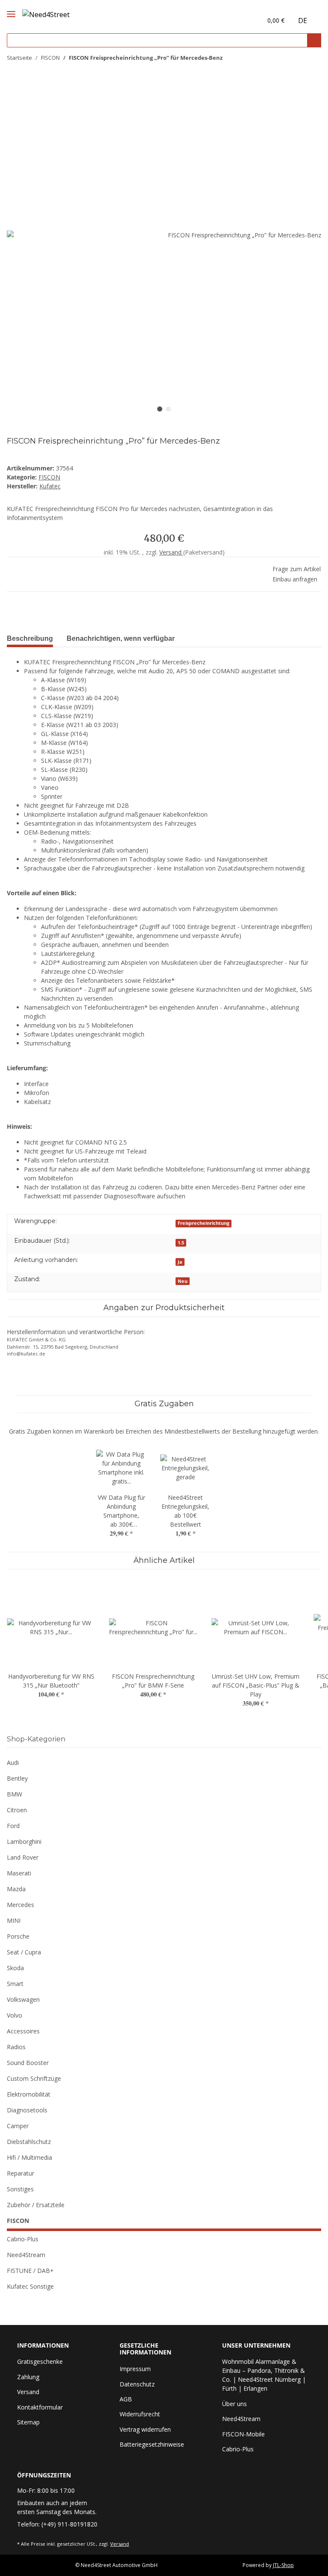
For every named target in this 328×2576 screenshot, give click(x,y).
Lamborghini (24, 1841)
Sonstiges (20, 2189)
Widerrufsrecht (140, 2414)
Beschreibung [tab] (30, 638)
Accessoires (23, 2031)
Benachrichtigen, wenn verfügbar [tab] (121, 638)
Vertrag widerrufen (145, 2429)
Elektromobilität (29, 2094)
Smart (15, 1984)
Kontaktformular (40, 2407)
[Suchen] (314, 40)
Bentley (17, 1778)
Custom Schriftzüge (34, 2078)
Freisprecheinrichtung (204, 1223)
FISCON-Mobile (243, 2434)
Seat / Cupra (24, 1952)
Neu (183, 1281)
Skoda (15, 1968)
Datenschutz (137, 2384)
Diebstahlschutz (29, 2142)
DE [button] (303, 20)
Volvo (15, 2015)
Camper (18, 2126)
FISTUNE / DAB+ (30, 2271)
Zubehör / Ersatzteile (36, 2205)
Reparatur (20, 2173)
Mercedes (20, 1905)
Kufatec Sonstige (30, 2286)
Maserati (19, 1873)
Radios (16, 2047)
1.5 (181, 1243)
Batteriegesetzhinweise (152, 2444)
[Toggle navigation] (11, 7)
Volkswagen (23, 1999)
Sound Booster (28, 2063)
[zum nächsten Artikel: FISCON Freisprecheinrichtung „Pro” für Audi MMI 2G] (312, 58)
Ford (13, 1826)
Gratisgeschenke (40, 2361)
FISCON (49, 477)
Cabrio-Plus (23, 2239)
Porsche (18, 1936)
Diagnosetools (27, 2110)
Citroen (17, 1810)
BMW (15, 1794)
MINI (14, 1920)
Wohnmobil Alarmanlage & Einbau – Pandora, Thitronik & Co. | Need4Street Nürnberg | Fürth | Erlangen (264, 2375)
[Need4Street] (46, 13)
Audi (13, 1763)
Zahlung (28, 2377)
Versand (171, 552)
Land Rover (23, 1857)
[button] (237, 20)
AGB (126, 2399)
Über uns (234, 2404)
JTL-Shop (283, 2565)
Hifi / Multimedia (29, 2157)
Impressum (135, 2369)
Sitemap (28, 2422)
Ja (180, 1262)
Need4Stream (26, 2255)
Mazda (16, 1889)
